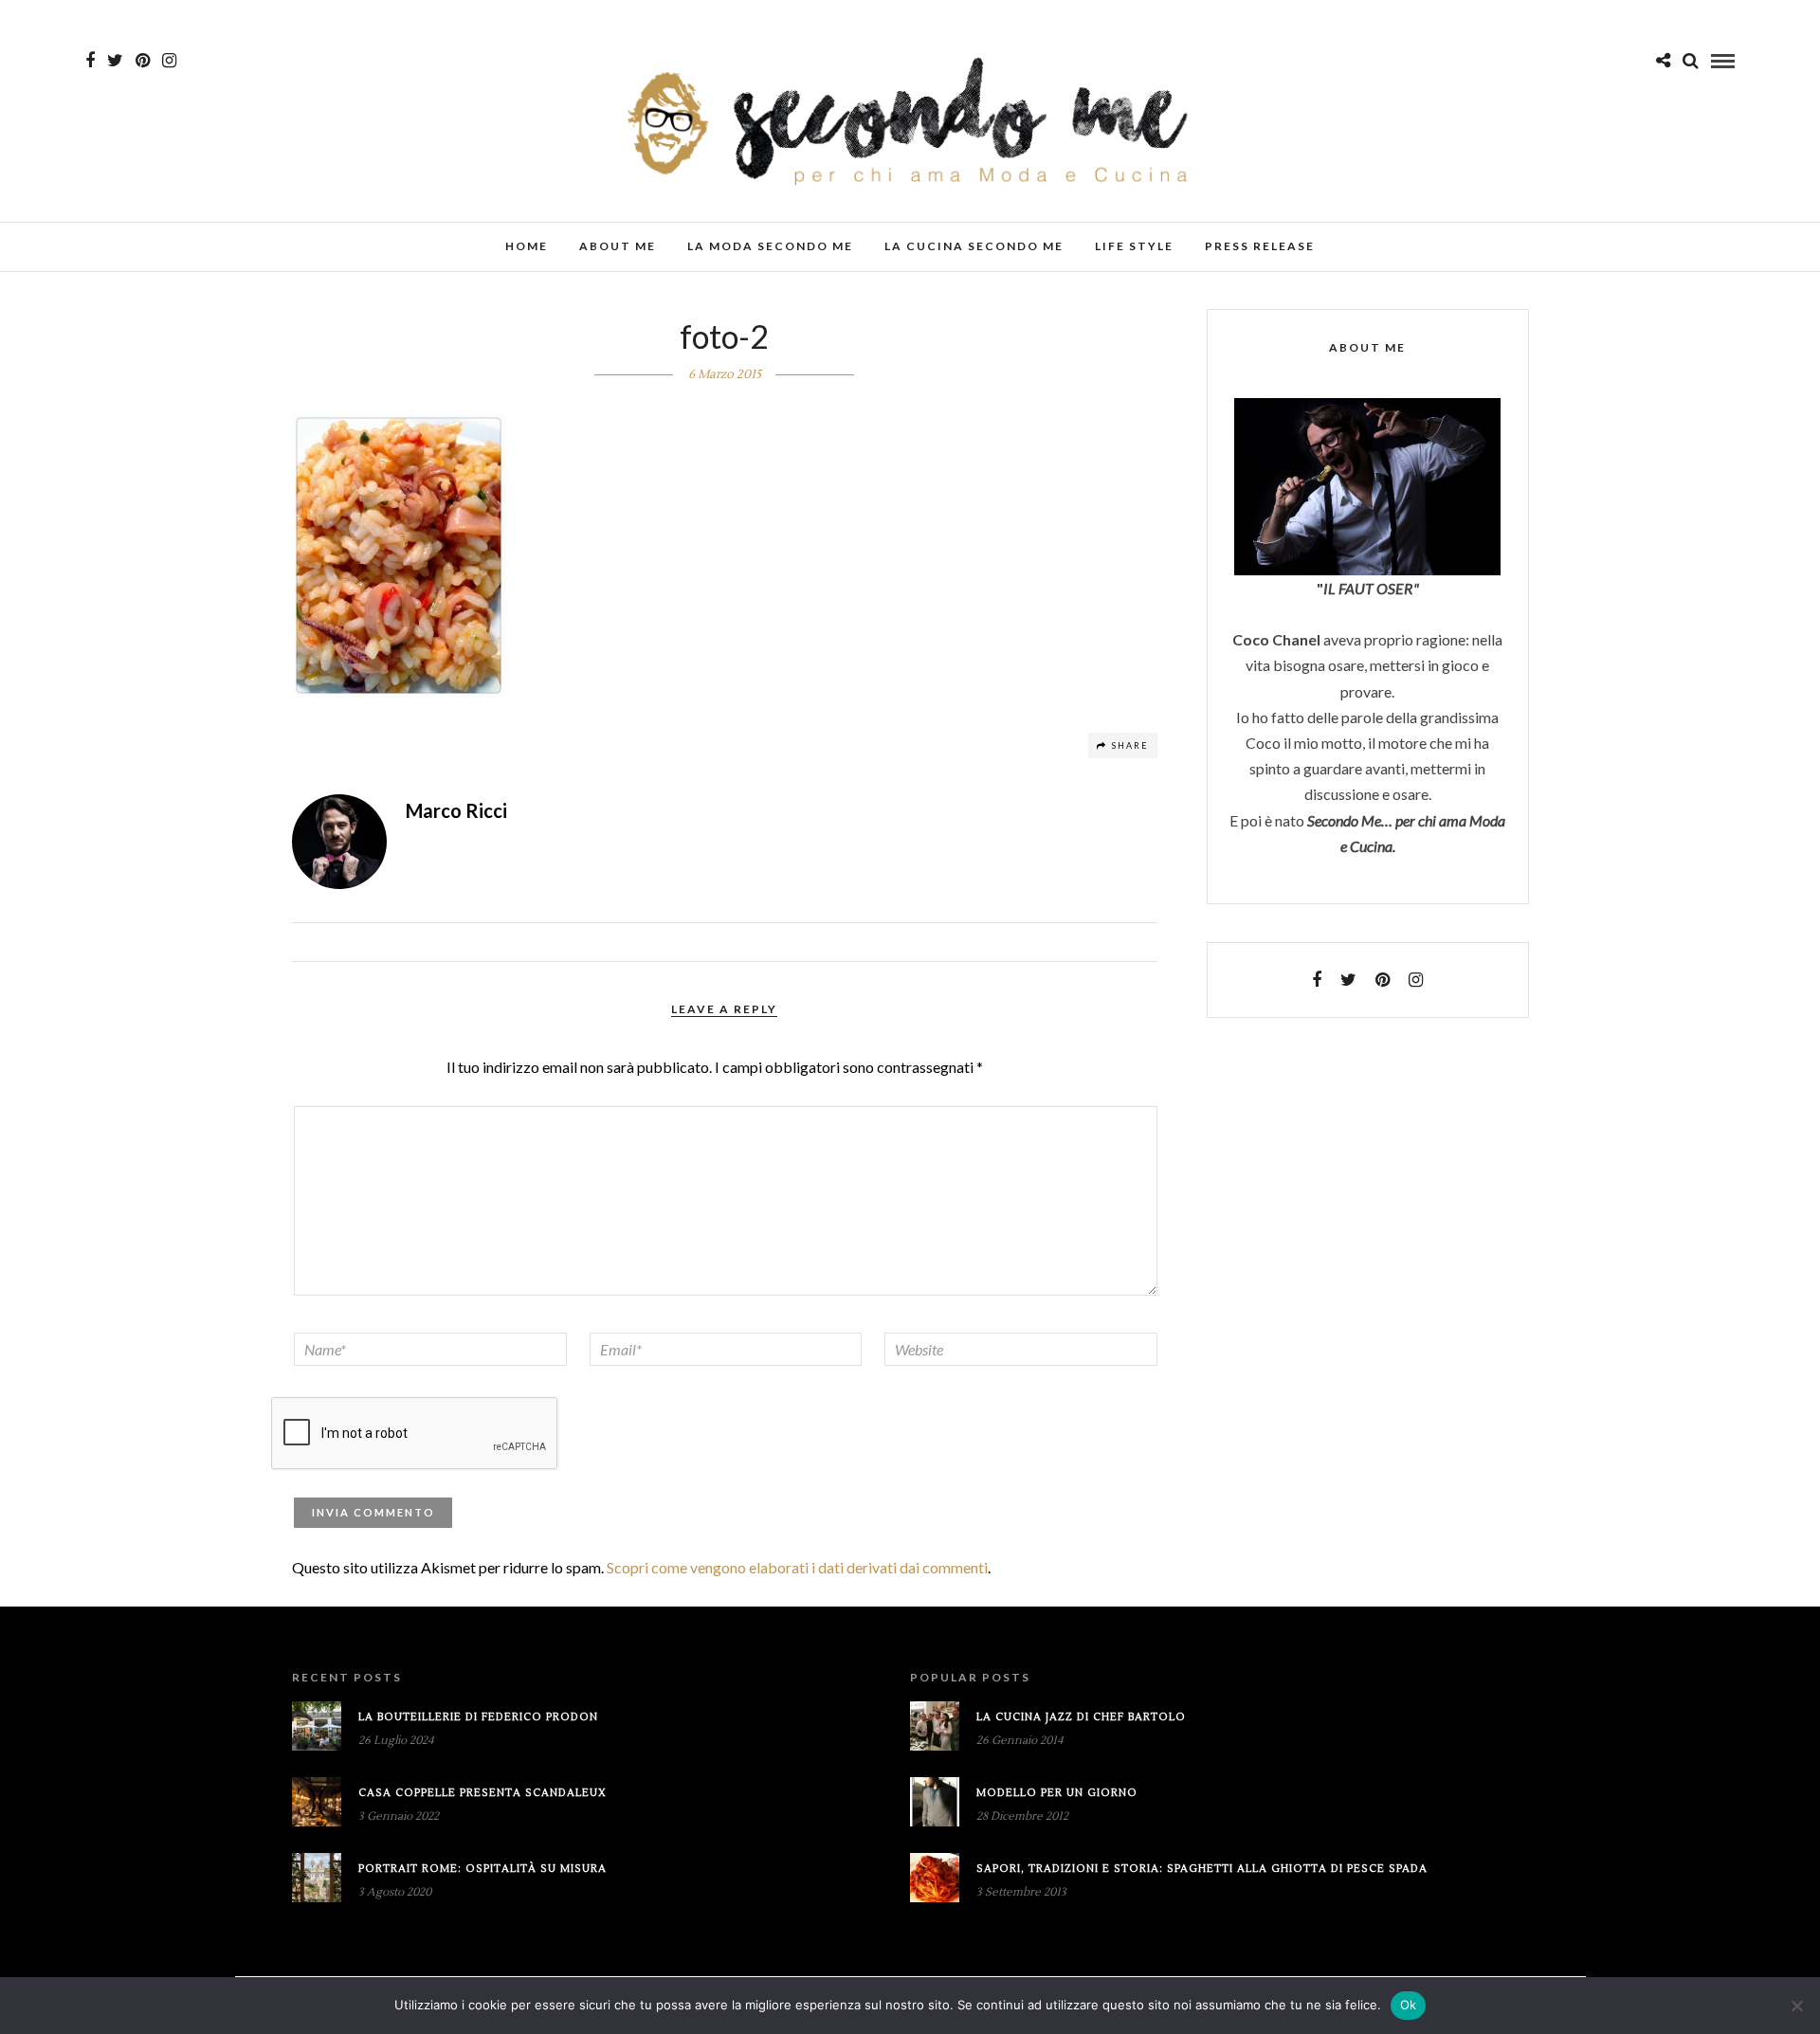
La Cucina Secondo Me (974, 246)
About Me (618, 246)
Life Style (1134, 246)
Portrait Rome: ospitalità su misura (482, 1869)
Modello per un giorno (1057, 1793)
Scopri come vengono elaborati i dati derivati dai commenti (797, 1567)
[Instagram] (169, 61)
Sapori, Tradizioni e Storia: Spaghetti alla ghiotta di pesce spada (1202, 1869)
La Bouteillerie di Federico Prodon (478, 1717)
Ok (1409, 2005)
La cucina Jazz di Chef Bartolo (1081, 1717)
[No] (1796, 2006)
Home (527, 246)
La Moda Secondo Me (770, 246)
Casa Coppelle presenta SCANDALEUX (482, 1793)
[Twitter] (1348, 980)
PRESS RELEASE (1260, 246)
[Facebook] (1317, 980)
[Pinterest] (143, 61)
